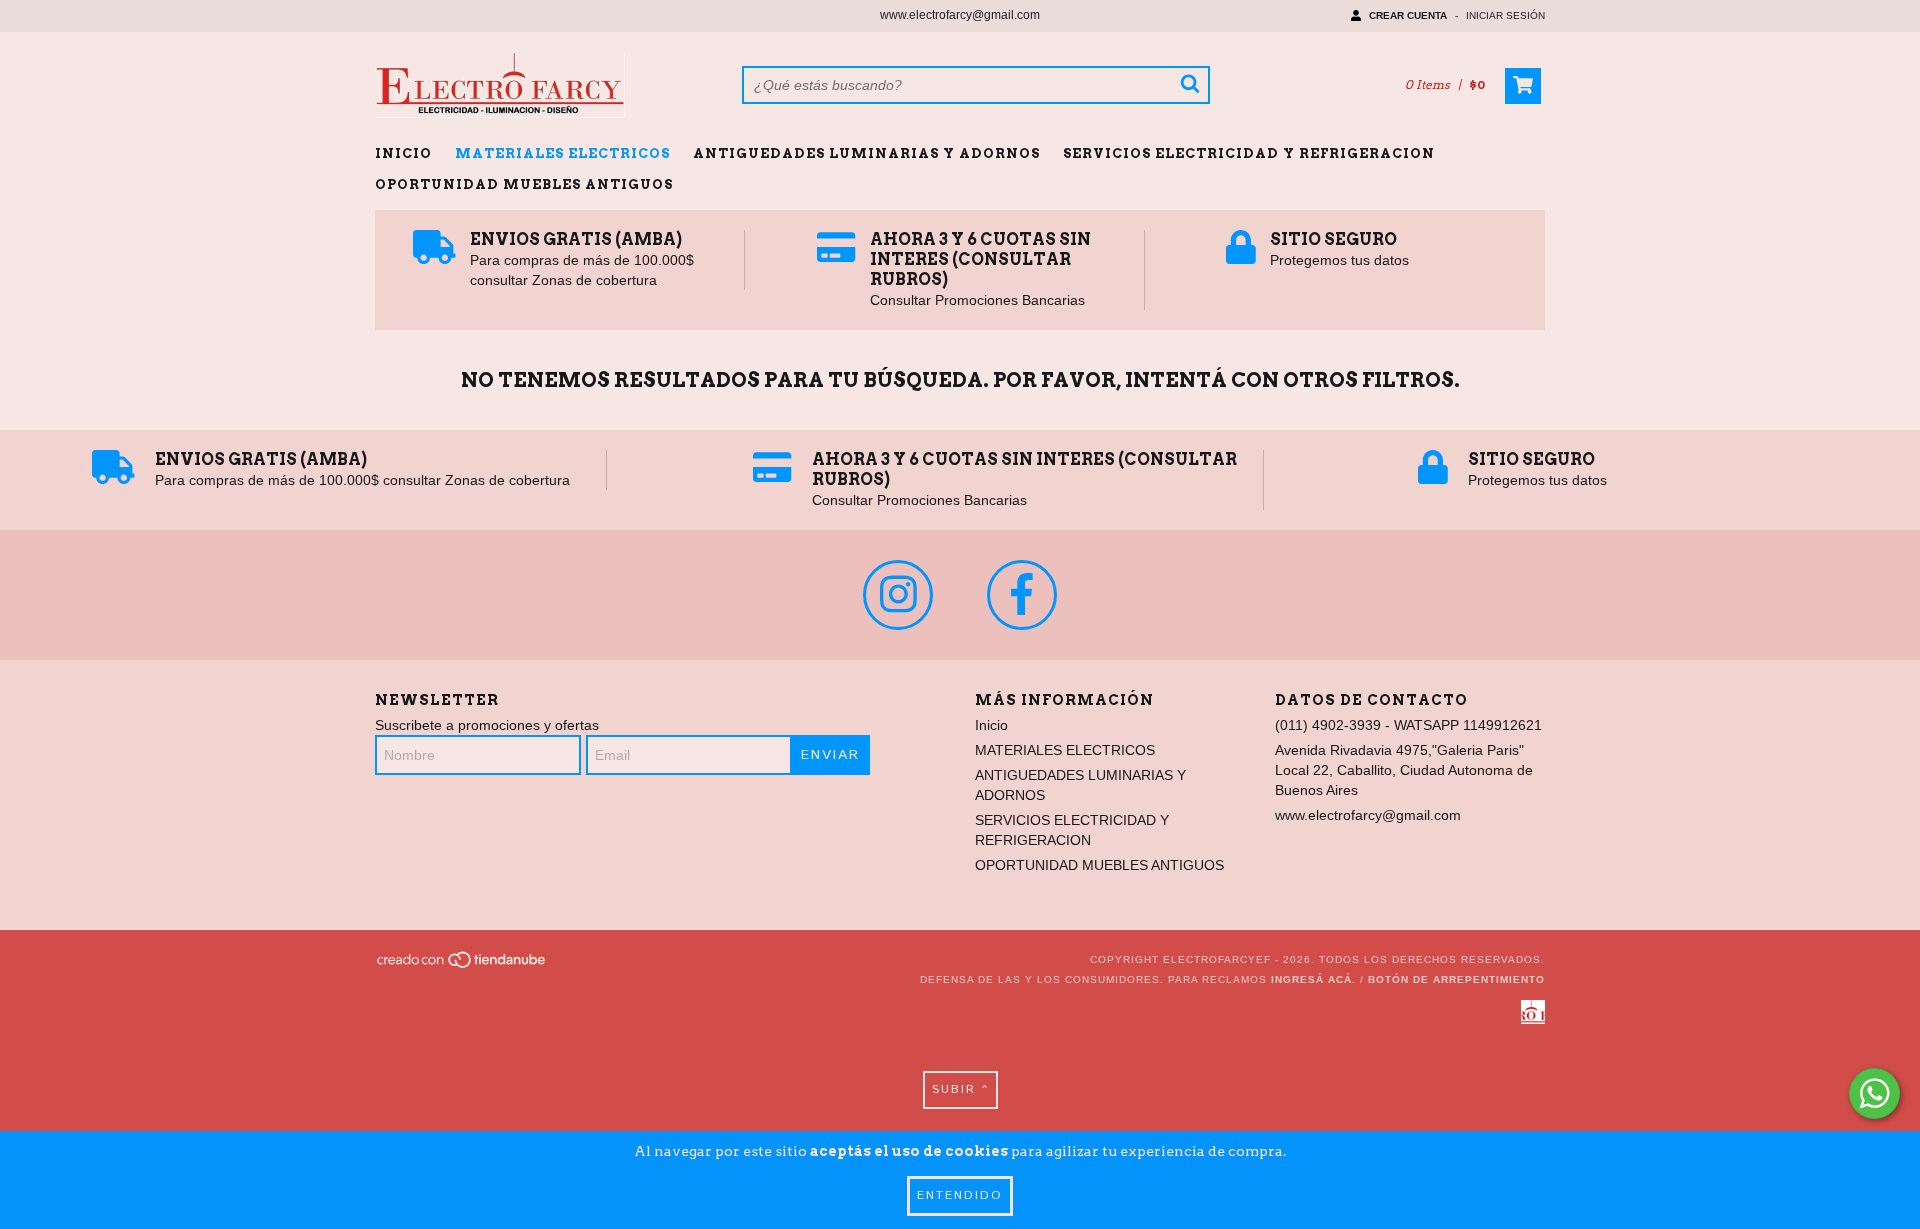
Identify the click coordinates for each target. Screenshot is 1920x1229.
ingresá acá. (1313, 979)
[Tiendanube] (462, 966)
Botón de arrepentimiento (1456, 979)
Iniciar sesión (1505, 15)
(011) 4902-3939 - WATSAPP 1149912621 (1408, 725)
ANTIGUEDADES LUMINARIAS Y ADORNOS (866, 153)
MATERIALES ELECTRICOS (562, 153)
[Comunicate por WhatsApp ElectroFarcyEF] (1874, 1093)
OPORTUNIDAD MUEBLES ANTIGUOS (524, 184)
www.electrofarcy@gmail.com (960, 15)
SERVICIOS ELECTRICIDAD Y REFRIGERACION (1249, 153)
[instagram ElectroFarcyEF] (898, 595)
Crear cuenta (1408, 15)
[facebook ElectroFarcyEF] (1022, 595)
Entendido (960, 1195)
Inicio (403, 153)
